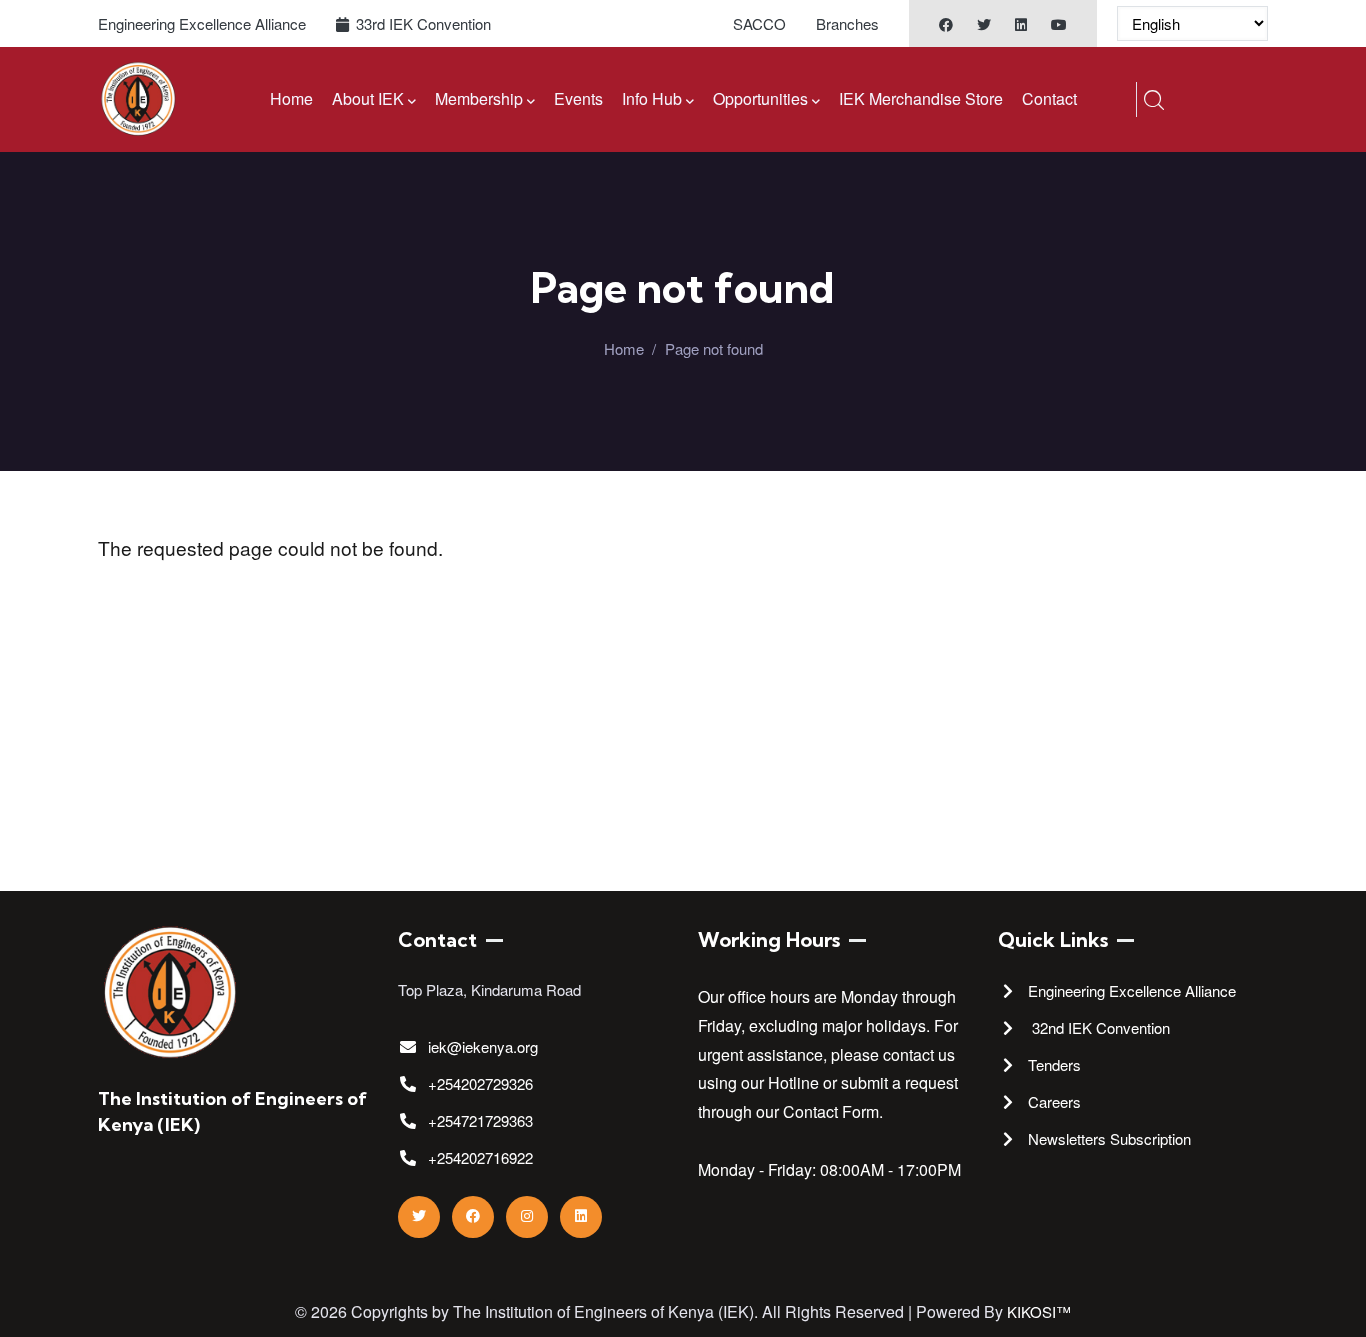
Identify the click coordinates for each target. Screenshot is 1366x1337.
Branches (847, 23)
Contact (1049, 98)
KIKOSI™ (1039, 1311)
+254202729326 (480, 1083)
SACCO (759, 23)
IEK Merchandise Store (921, 98)
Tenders (1054, 1064)
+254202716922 (480, 1157)
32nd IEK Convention (1101, 1027)
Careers (1054, 1101)
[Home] (138, 99)
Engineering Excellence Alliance (202, 23)
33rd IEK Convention (423, 23)
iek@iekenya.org (483, 1046)
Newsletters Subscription (1109, 1138)
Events (578, 98)
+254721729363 (480, 1120)
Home (291, 98)
